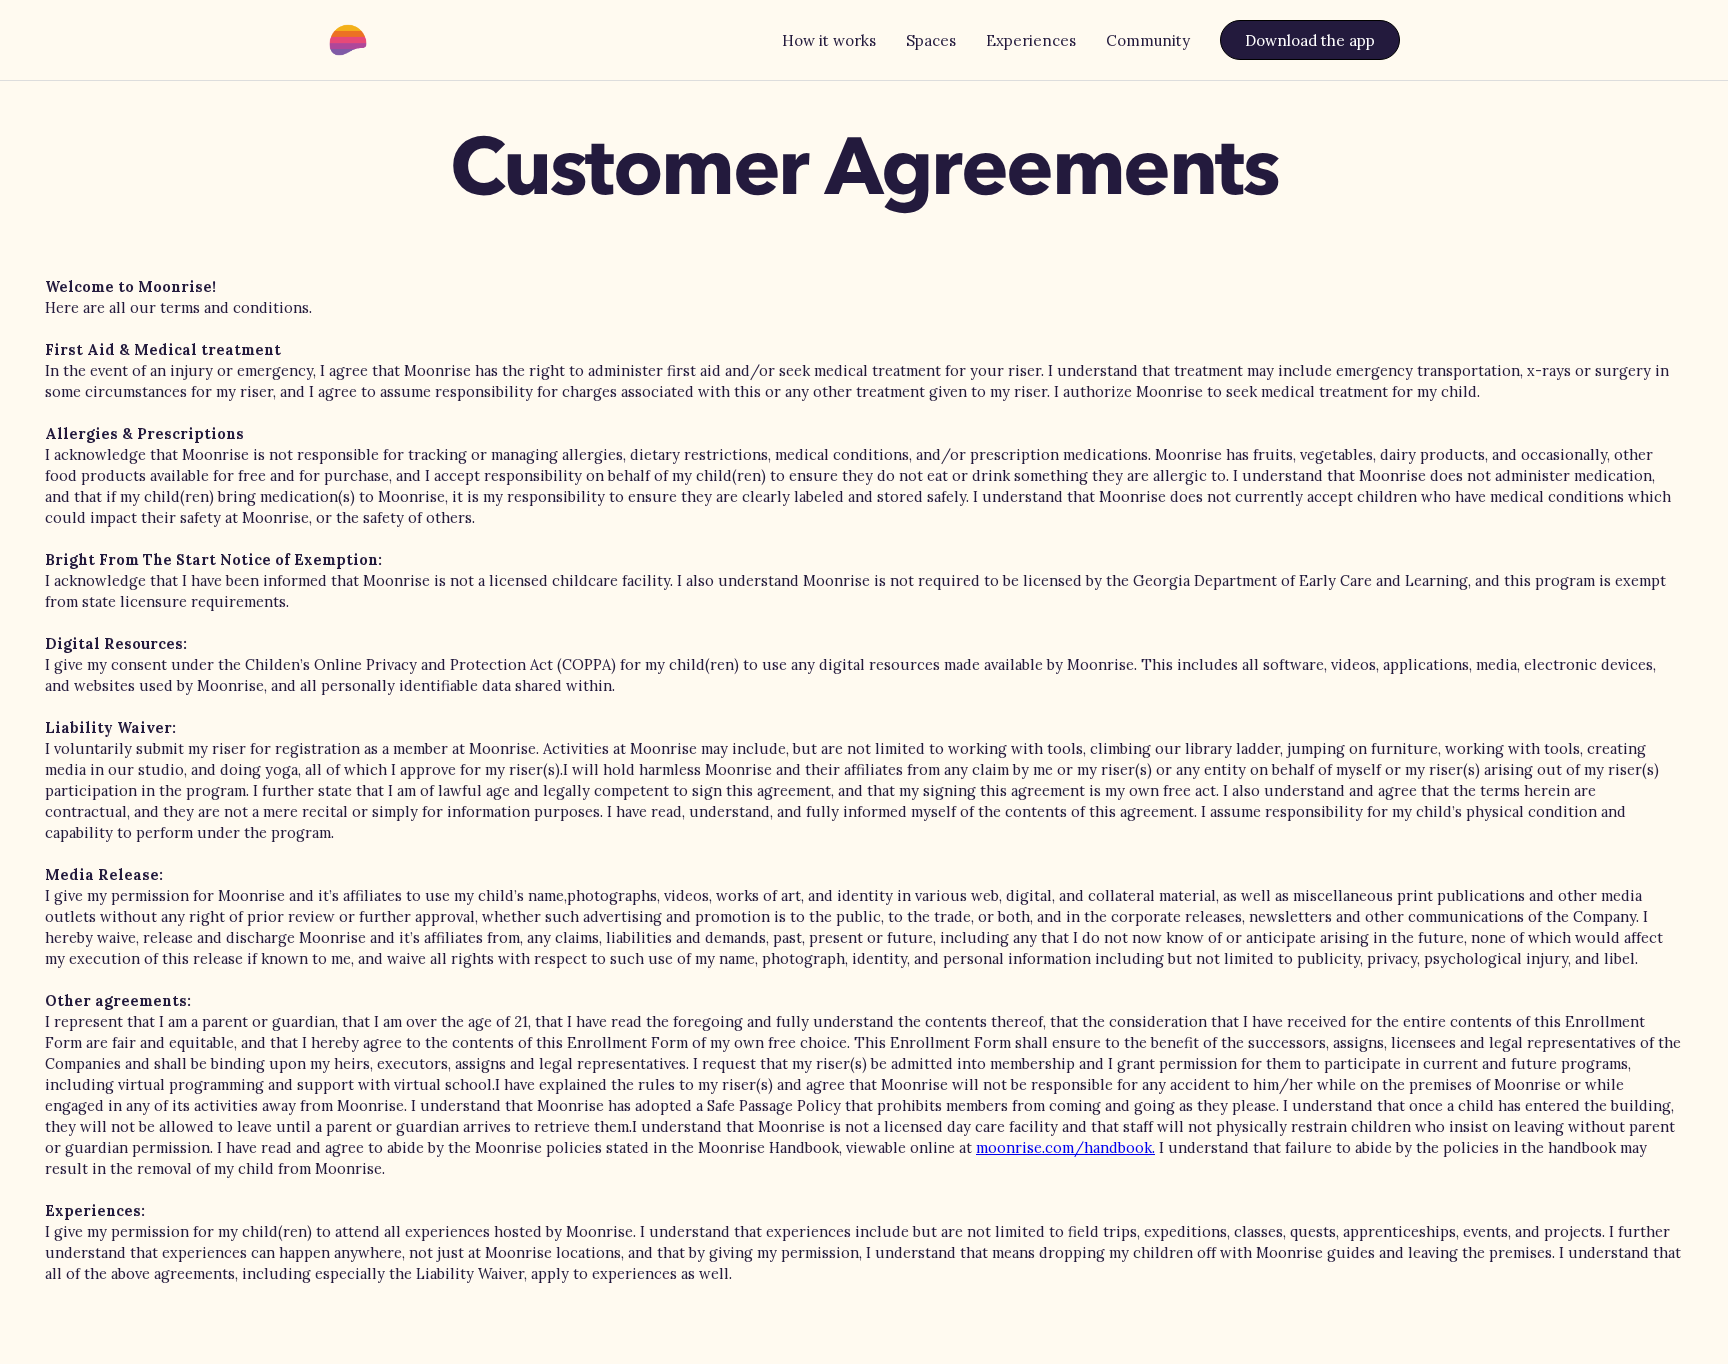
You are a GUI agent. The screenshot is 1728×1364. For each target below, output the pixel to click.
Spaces (931, 40)
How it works (829, 40)
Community (1148, 40)
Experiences (1031, 40)
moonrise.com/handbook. (1065, 1147)
